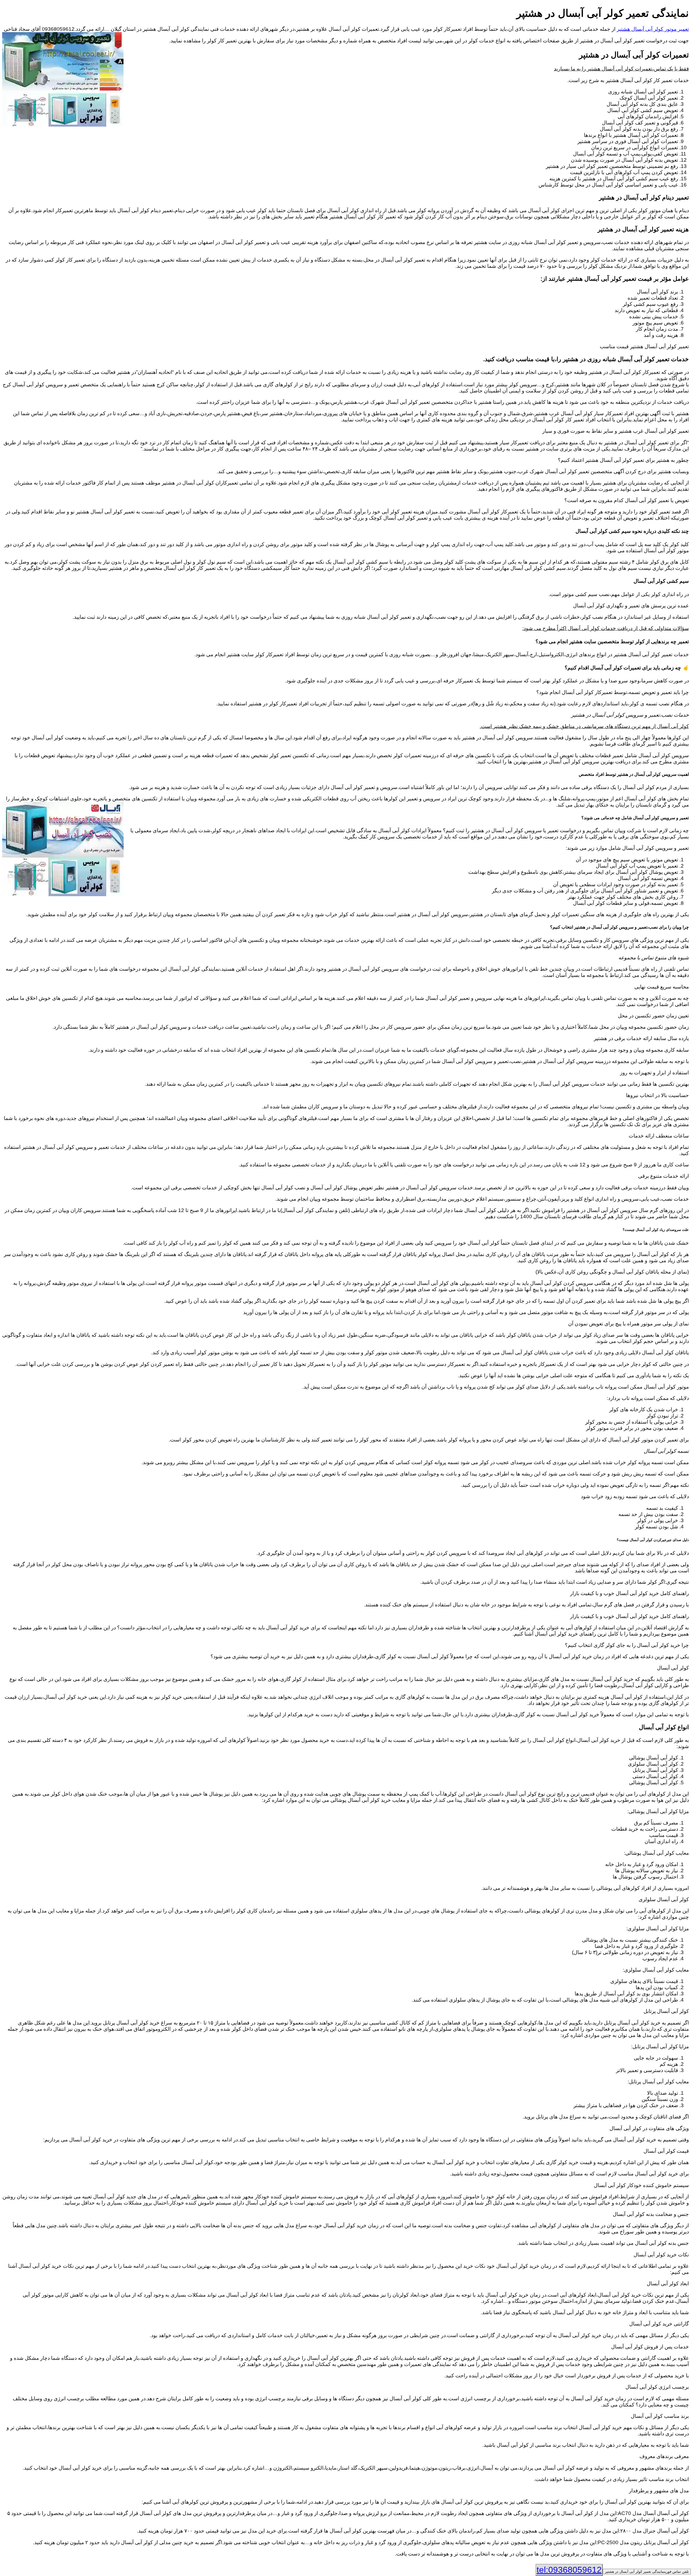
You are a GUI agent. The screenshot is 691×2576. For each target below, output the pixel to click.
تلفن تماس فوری (647, 2572)
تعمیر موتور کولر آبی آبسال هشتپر (653, 29)
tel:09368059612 (569, 2570)
